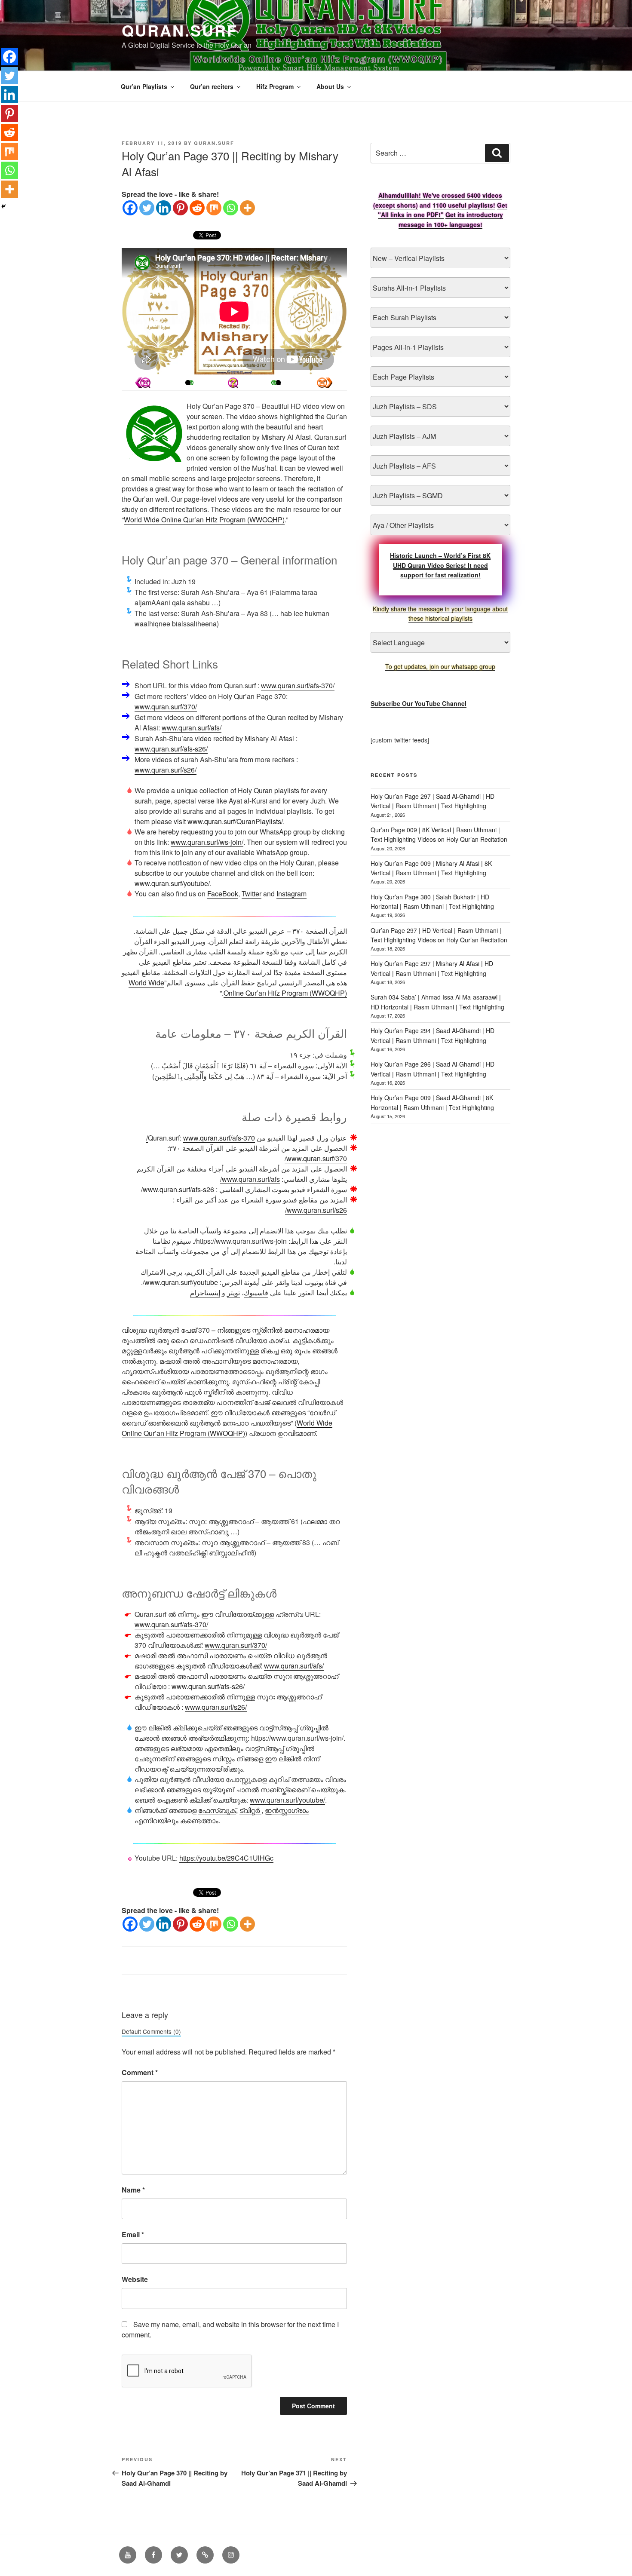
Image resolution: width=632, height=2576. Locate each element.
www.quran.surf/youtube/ (172, 883)
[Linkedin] (164, 208)
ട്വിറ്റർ (250, 1810)
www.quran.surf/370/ (166, 707)
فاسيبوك (256, 1293)
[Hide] (3, 206)
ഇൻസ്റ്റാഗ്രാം (287, 1810)
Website (135, 2279)
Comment (140, 2072)
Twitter (252, 894)
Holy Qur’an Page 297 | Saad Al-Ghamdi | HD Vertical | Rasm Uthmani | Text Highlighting (433, 801)
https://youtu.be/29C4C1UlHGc (226, 1858)
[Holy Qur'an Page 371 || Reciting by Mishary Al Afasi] (143, 383)
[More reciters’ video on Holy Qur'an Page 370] (188, 383)
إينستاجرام (205, 1293)
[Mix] (214, 208)
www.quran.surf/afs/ (192, 728)
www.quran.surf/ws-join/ (207, 842)
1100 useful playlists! (464, 205)
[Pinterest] (180, 208)
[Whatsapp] (231, 208)
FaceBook (223, 894)
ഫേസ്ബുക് (217, 1810)
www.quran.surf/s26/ (166, 770)
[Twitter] (147, 208)
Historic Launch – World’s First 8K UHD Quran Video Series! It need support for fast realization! (440, 565)
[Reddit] (197, 208)
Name (133, 2190)
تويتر (233, 1293)
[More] (247, 208)
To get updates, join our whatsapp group (440, 666)
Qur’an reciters (212, 86)
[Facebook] (130, 208)
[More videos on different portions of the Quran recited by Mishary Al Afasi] (278, 383)
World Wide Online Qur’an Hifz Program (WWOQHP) (204, 520)
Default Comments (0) (151, 2031)
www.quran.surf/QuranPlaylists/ (235, 821)
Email (133, 2234)
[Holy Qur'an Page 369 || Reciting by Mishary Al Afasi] (325, 383)
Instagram (291, 894)
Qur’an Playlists (144, 86)
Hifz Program (275, 86)
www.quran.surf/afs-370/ (298, 685)
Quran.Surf (180, 30)
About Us (330, 86)
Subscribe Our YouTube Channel (419, 703)
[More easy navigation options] (233, 383)
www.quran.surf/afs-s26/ (171, 749)
